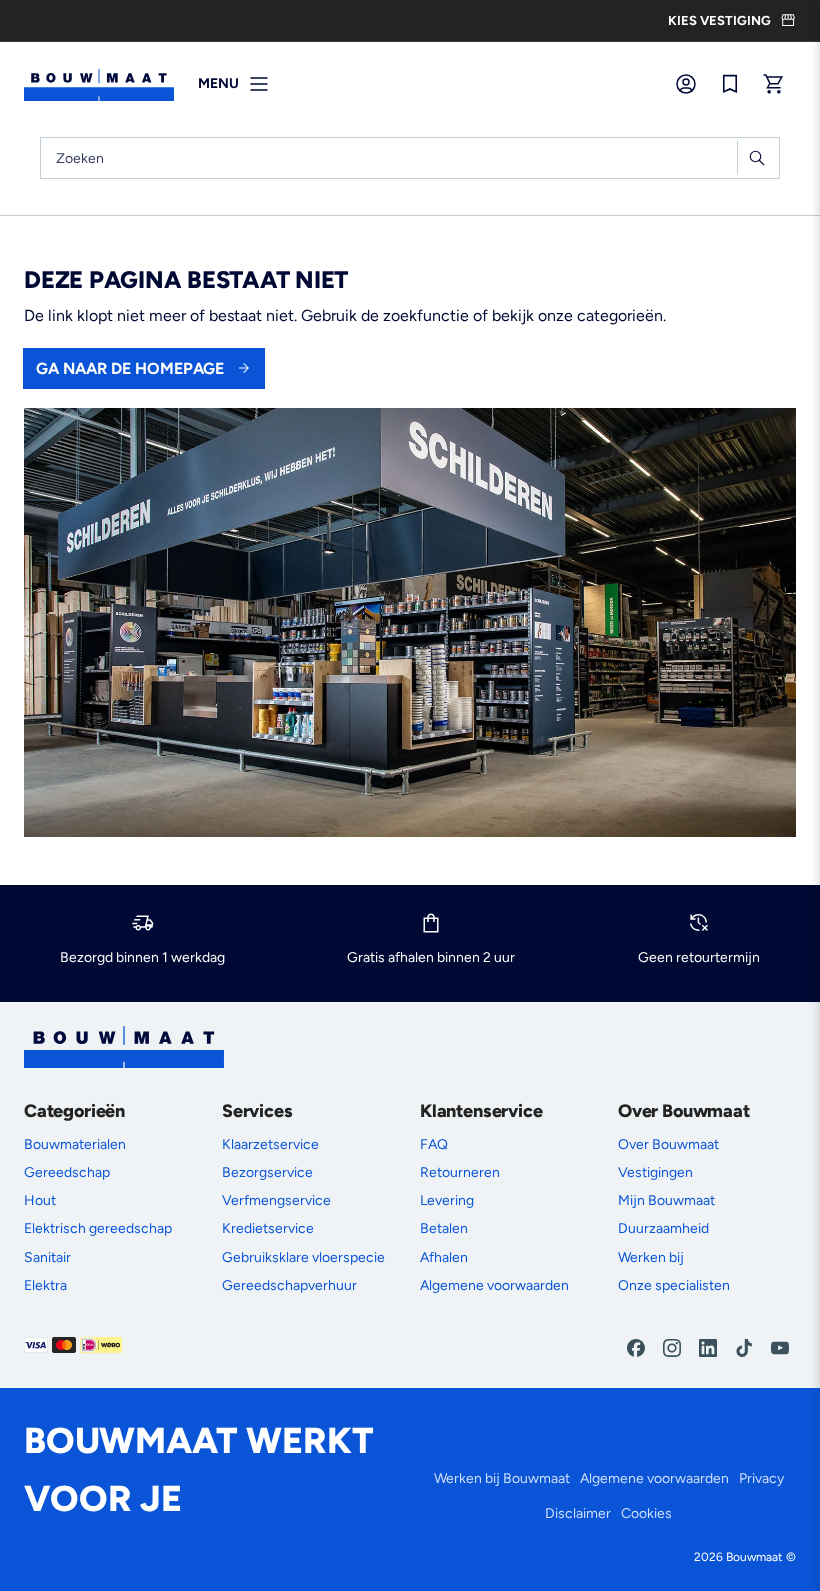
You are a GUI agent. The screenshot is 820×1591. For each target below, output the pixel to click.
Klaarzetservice (270, 1144)
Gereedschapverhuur (289, 1285)
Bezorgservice (267, 1172)
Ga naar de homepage (130, 368)
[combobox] (410, 158)
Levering (447, 1200)
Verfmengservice (276, 1200)
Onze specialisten (674, 1285)
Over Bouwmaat (668, 1144)
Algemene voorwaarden (494, 1285)
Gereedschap (67, 1172)
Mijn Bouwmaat (666, 1200)
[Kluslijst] (730, 84)
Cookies (646, 1513)
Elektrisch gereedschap (98, 1228)
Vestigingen (655, 1172)
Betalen (444, 1228)
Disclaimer (578, 1513)
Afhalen (444, 1257)
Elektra (45, 1285)
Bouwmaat (754, 1557)
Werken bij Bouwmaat (502, 1478)
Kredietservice (268, 1228)
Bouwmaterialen (75, 1144)
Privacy (761, 1478)
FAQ (434, 1144)
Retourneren (460, 1172)
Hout (40, 1200)
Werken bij (651, 1257)
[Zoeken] (756, 158)
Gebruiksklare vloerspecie (303, 1257)
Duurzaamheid (663, 1228)
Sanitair (47, 1257)
